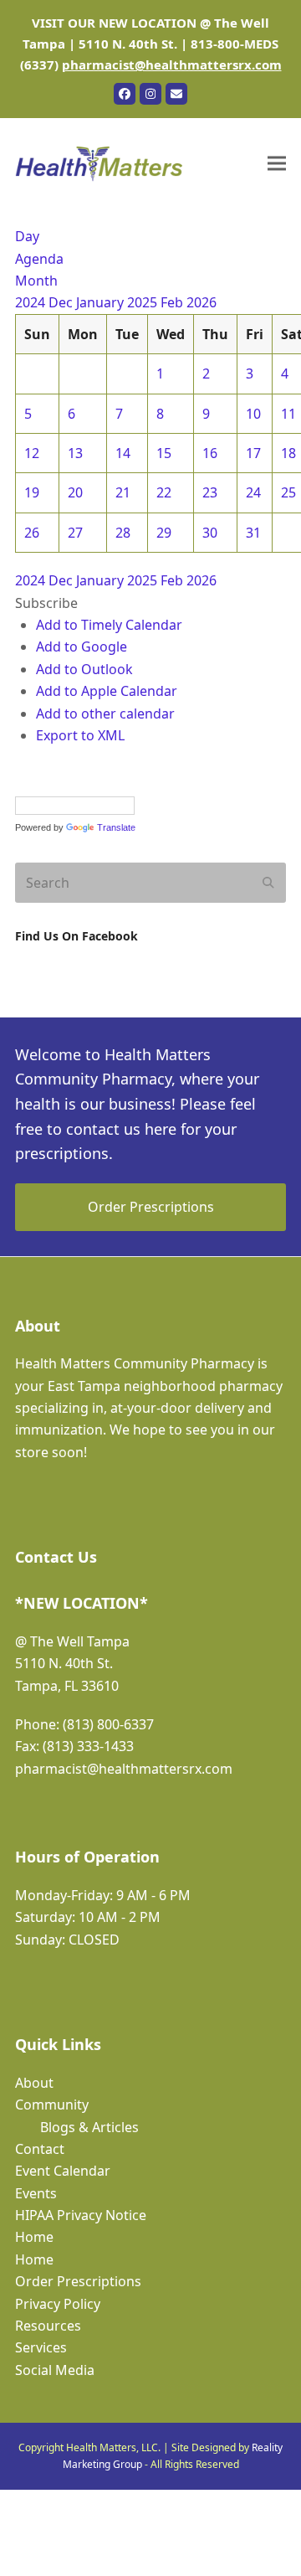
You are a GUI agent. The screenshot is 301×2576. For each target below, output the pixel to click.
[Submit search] (268, 883)
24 (253, 492)
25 (288, 492)
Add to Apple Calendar (107, 691)
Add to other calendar (105, 714)
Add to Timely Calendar (109, 625)
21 (123, 492)
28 (123, 533)
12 (32, 453)
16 (210, 453)
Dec (62, 302)
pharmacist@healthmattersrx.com (172, 64)
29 (164, 533)
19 (32, 492)
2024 (32, 302)
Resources (48, 2326)
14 (123, 453)
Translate (116, 827)
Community (52, 2105)
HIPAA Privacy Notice (81, 2215)
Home (34, 2237)
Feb (173, 302)
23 (210, 492)
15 (164, 453)
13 (75, 453)
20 (75, 492)
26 (32, 533)
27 (75, 533)
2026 (202, 302)
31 (253, 533)
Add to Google (82, 647)
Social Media (55, 2370)
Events (36, 2193)
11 (288, 414)
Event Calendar (63, 2171)
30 (210, 533)
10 (253, 414)
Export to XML (80, 735)
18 (288, 453)
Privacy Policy (58, 2304)
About (34, 2083)
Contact (40, 2149)
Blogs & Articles (89, 2127)
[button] (277, 164)
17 (253, 453)
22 (164, 492)
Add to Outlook (84, 669)
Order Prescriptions (78, 2281)
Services (41, 2347)
